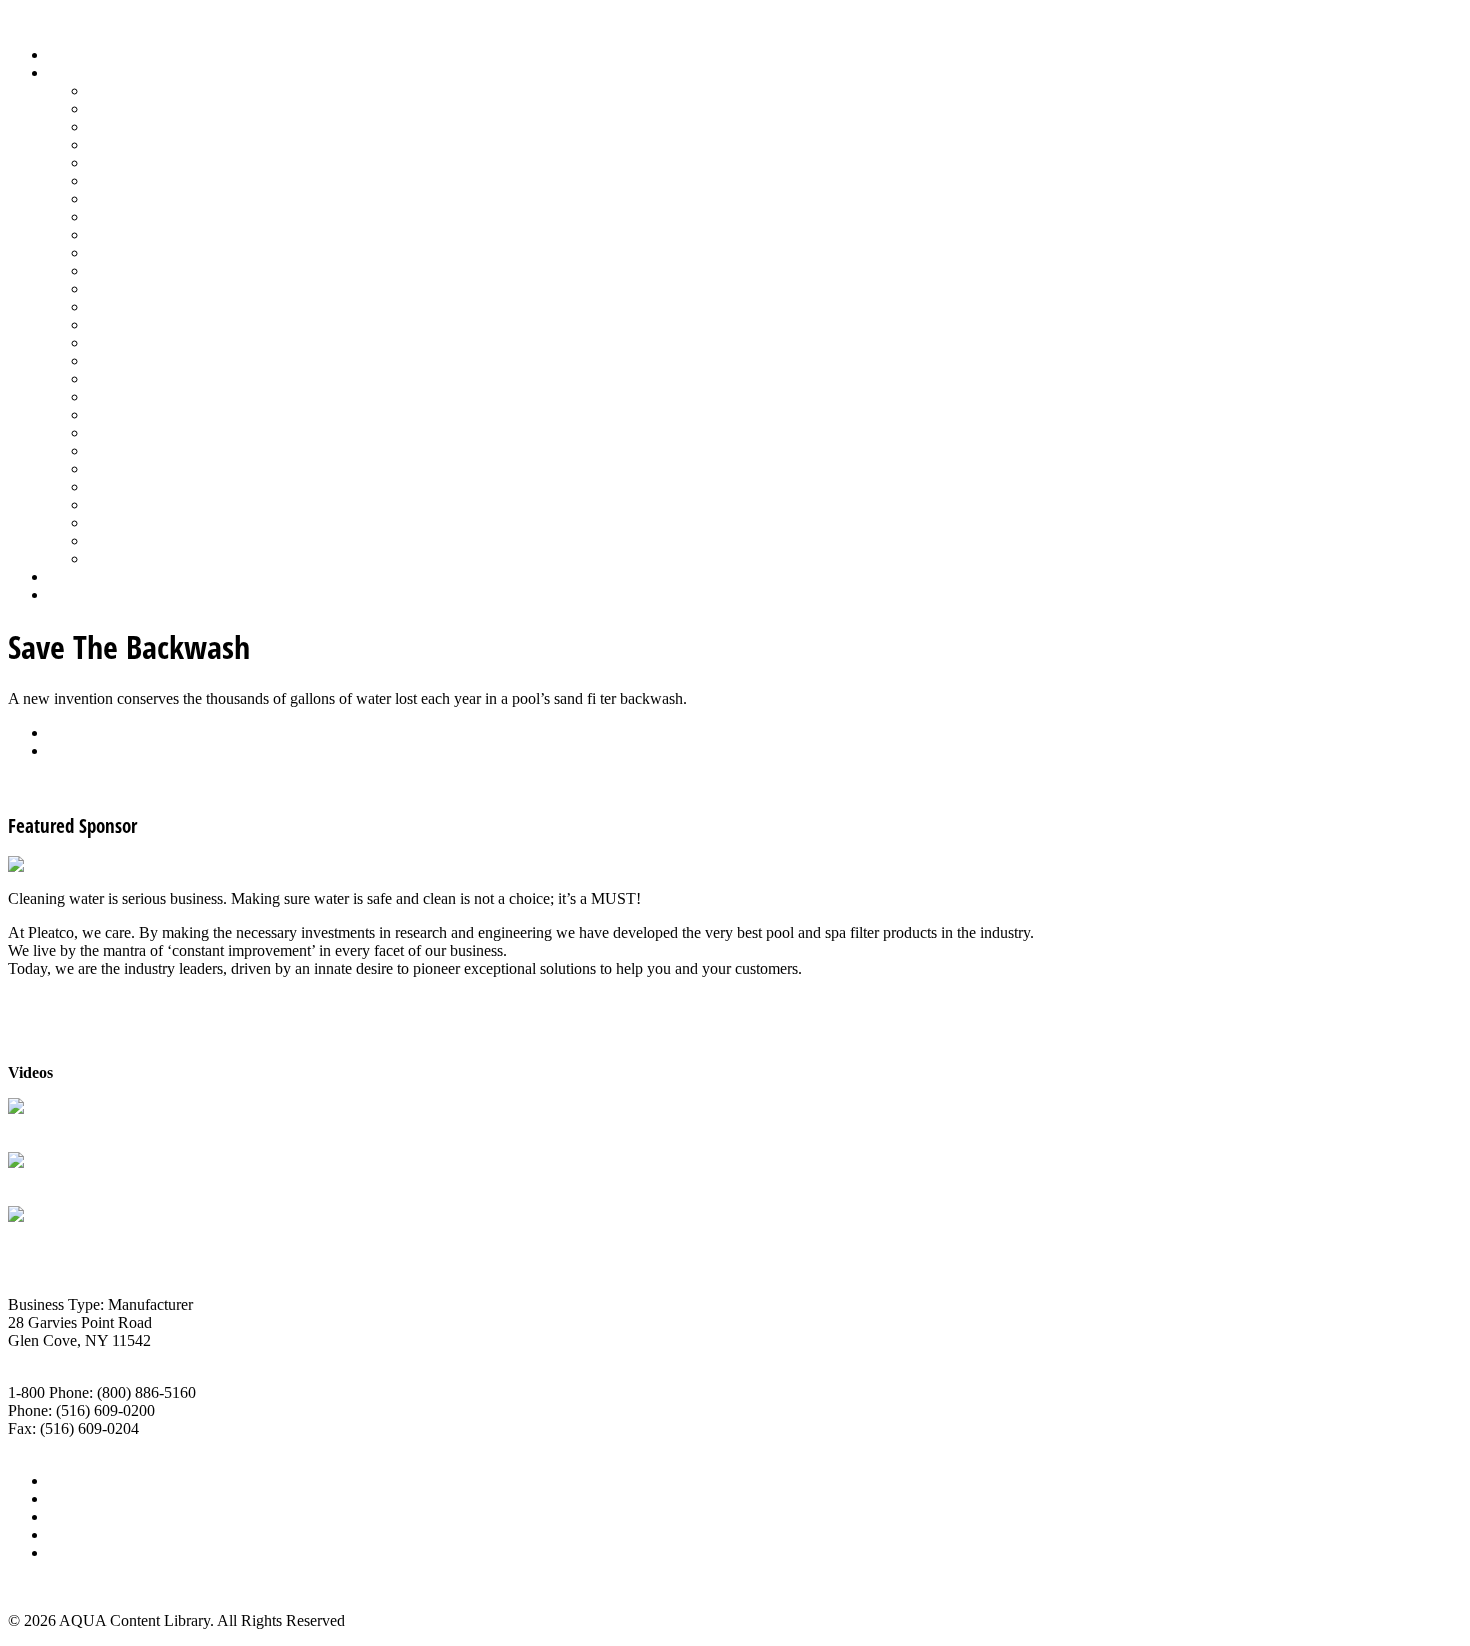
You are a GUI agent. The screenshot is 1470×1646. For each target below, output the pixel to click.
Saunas (110, 414)
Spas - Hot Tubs (139, 468)
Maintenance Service (154, 252)
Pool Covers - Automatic (166, 288)
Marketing (120, 522)
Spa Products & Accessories (176, 450)
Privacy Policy (94, 1552)
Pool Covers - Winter (154, 306)
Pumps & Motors (142, 342)
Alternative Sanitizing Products (186, 90)
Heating (113, 216)
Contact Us (83, 1534)
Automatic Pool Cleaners (167, 108)
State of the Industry (151, 486)
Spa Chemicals (135, 432)
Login (67, 594)
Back (64, 732)
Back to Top (47, 1586)
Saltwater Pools (137, 540)
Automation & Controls (162, 126)
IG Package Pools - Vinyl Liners (190, 234)
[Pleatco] (39, 864)
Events (69, 1516)
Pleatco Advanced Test (80, 1126)
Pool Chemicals (137, 270)
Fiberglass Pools (139, 162)
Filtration (116, 180)
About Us (79, 1480)
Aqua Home (87, 576)
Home (67, 54)
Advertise (78, 1498)
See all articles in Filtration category (120, 784)
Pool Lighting (131, 324)
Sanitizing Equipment (156, 396)
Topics (69, 72)
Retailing (116, 360)
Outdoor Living (137, 558)
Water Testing (131, 504)
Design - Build (134, 144)
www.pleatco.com (65, 1446)
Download (81, 750)
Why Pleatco (48, 1180)
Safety (108, 378)
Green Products (137, 198)
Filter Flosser (49, 1234)
